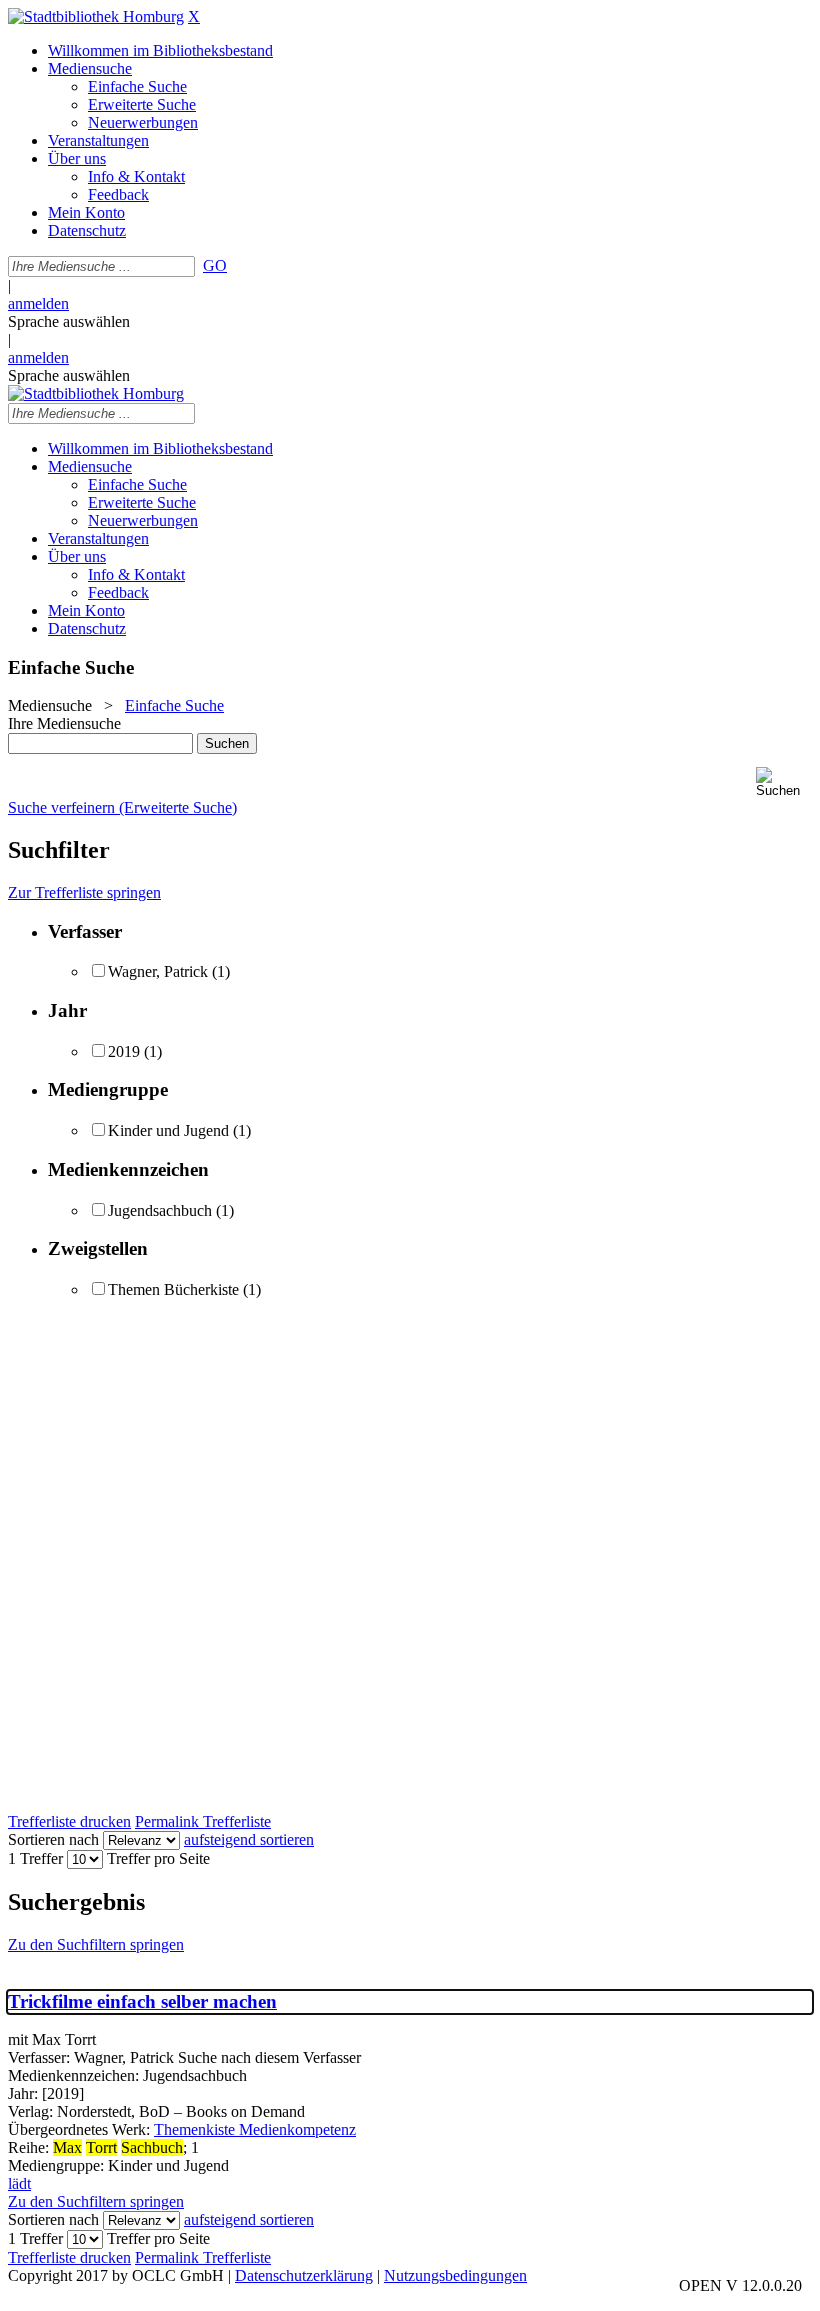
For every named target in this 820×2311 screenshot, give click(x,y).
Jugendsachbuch (160, 1210)
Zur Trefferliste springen (84, 892)
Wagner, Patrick (158, 971)
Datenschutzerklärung (304, 2275)
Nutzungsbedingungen (455, 2275)
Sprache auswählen (69, 321)
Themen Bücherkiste (173, 1289)
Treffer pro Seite (158, 1858)
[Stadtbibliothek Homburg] (96, 16)
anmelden (38, 303)
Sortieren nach (53, 1839)
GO (215, 265)
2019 (124, 1051)
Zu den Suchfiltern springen (96, 1944)
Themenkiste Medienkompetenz (255, 2129)
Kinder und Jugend (168, 1130)
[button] (784, 782)
